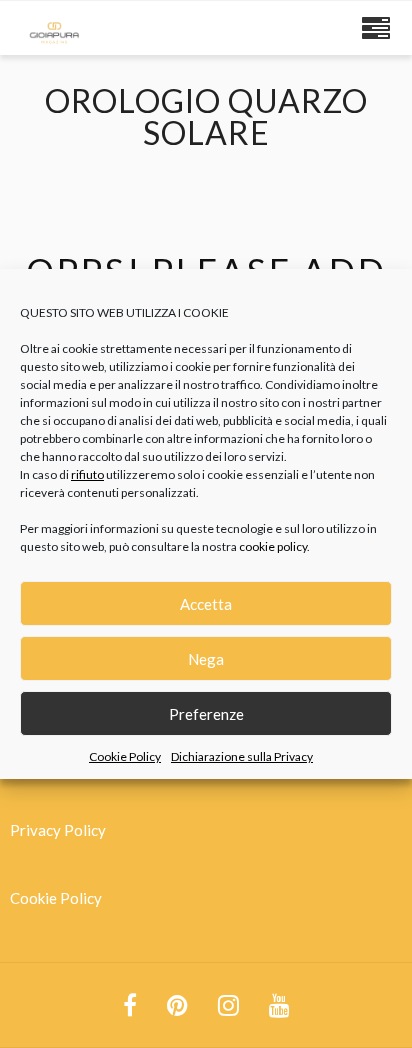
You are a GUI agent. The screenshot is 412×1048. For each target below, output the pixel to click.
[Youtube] (279, 1005)
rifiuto (87, 474)
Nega (206, 659)
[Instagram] (228, 1005)
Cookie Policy (125, 756)
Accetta (206, 604)
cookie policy (273, 546)
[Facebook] (130, 1005)
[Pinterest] (177, 1005)
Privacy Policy (58, 830)
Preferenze (206, 714)
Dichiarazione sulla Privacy (242, 756)
